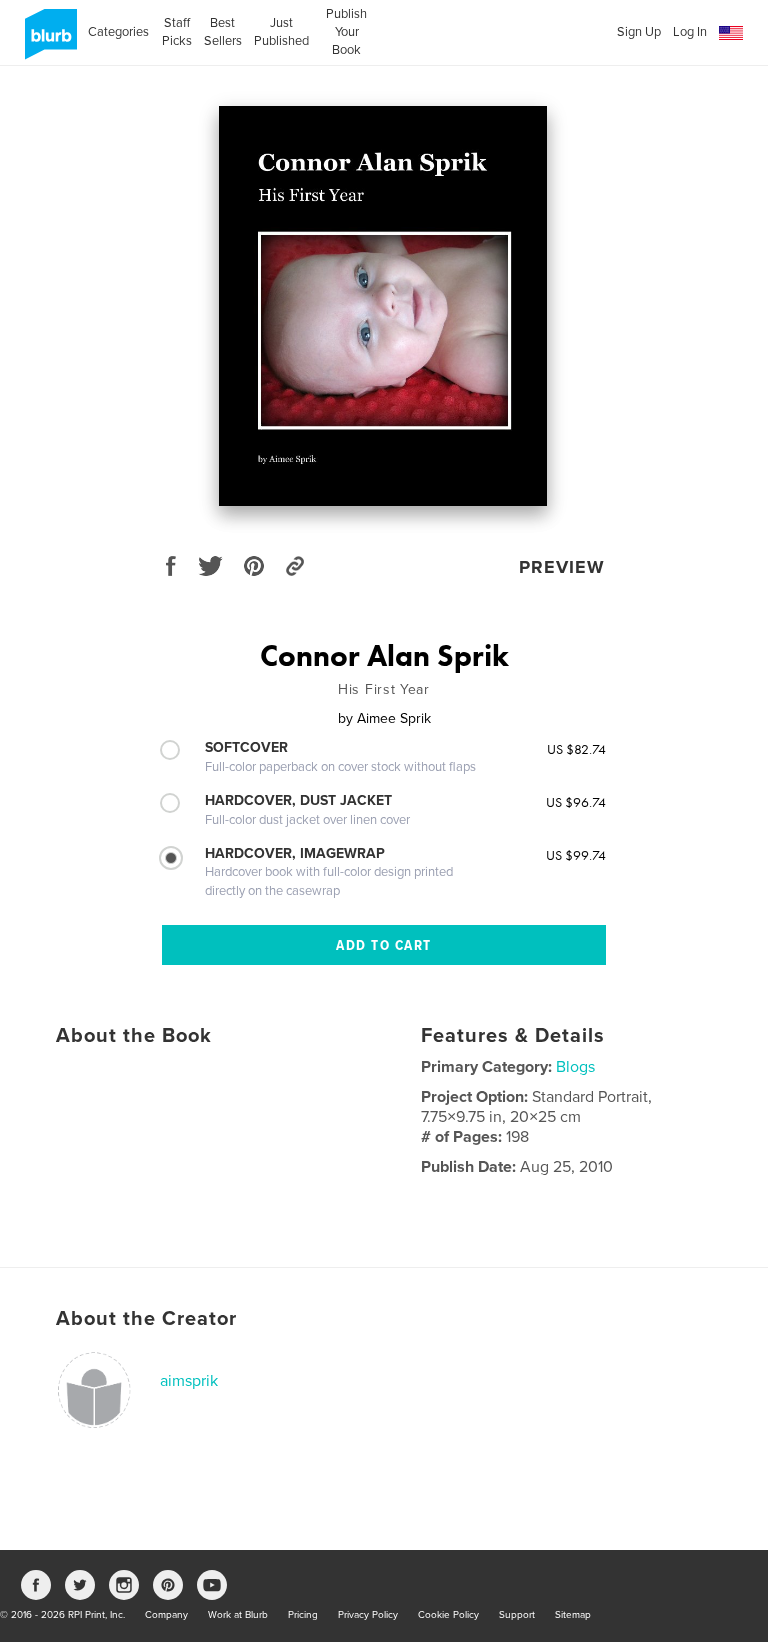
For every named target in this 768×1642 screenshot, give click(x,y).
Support (517, 1615)
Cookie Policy (448, 1615)
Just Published (281, 32)
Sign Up (639, 32)
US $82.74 (576, 749)
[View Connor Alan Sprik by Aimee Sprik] (383, 306)
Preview (562, 567)
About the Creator (146, 1319)
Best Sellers (223, 32)
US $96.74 (576, 802)
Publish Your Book (346, 32)
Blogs (575, 1067)
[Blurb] (47, 42)
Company (166, 1615)
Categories (118, 32)
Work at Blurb (238, 1615)
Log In (690, 32)
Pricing (303, 1615)
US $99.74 (576, 855)
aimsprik (189, 1381)
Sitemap (573, 1615)
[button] (731, 33)
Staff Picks (176, 32)
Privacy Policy (368, 1615)
